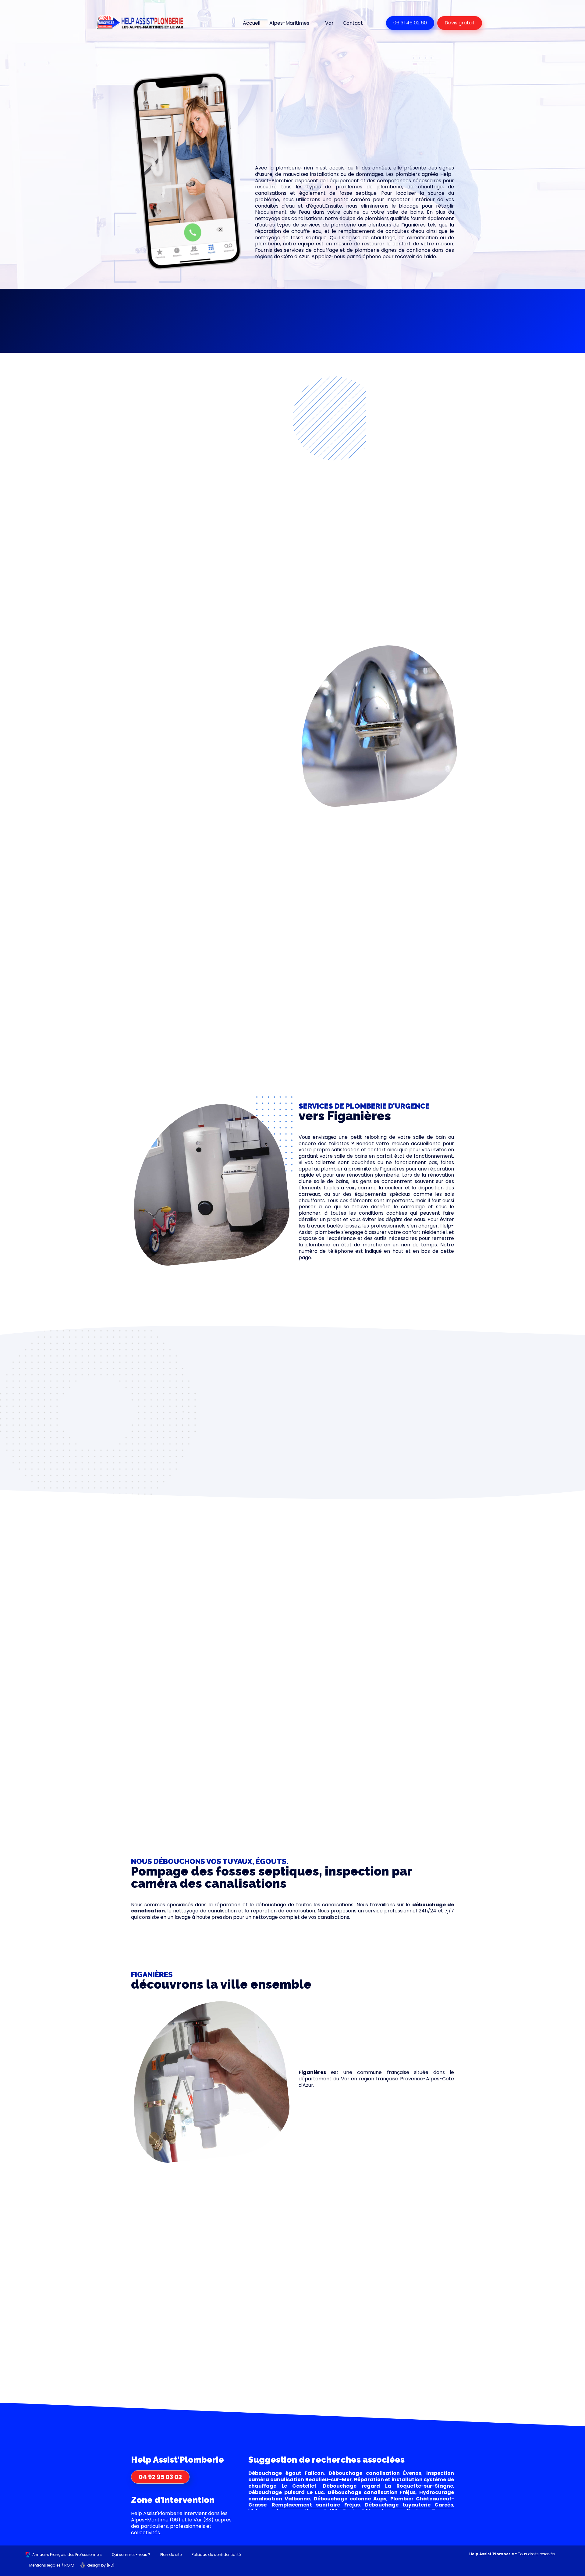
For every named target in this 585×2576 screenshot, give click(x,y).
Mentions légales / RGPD (52, 2565)
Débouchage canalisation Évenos (375, 2473)
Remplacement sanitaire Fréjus (316, 2505)
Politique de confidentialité (216, 2555)
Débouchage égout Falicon (286, 2473)
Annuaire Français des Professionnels (67, 2555)
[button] (181, 315)
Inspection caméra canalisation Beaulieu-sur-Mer (351, 2476)
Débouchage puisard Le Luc (286, 2492)
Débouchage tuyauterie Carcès (409, 2505)
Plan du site (171, 2555)
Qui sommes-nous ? (131, 2555)
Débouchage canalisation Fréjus (372, 2492)
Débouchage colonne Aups (350, 2499)
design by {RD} (101, 2565)
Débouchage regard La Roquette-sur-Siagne (388, 2486)
